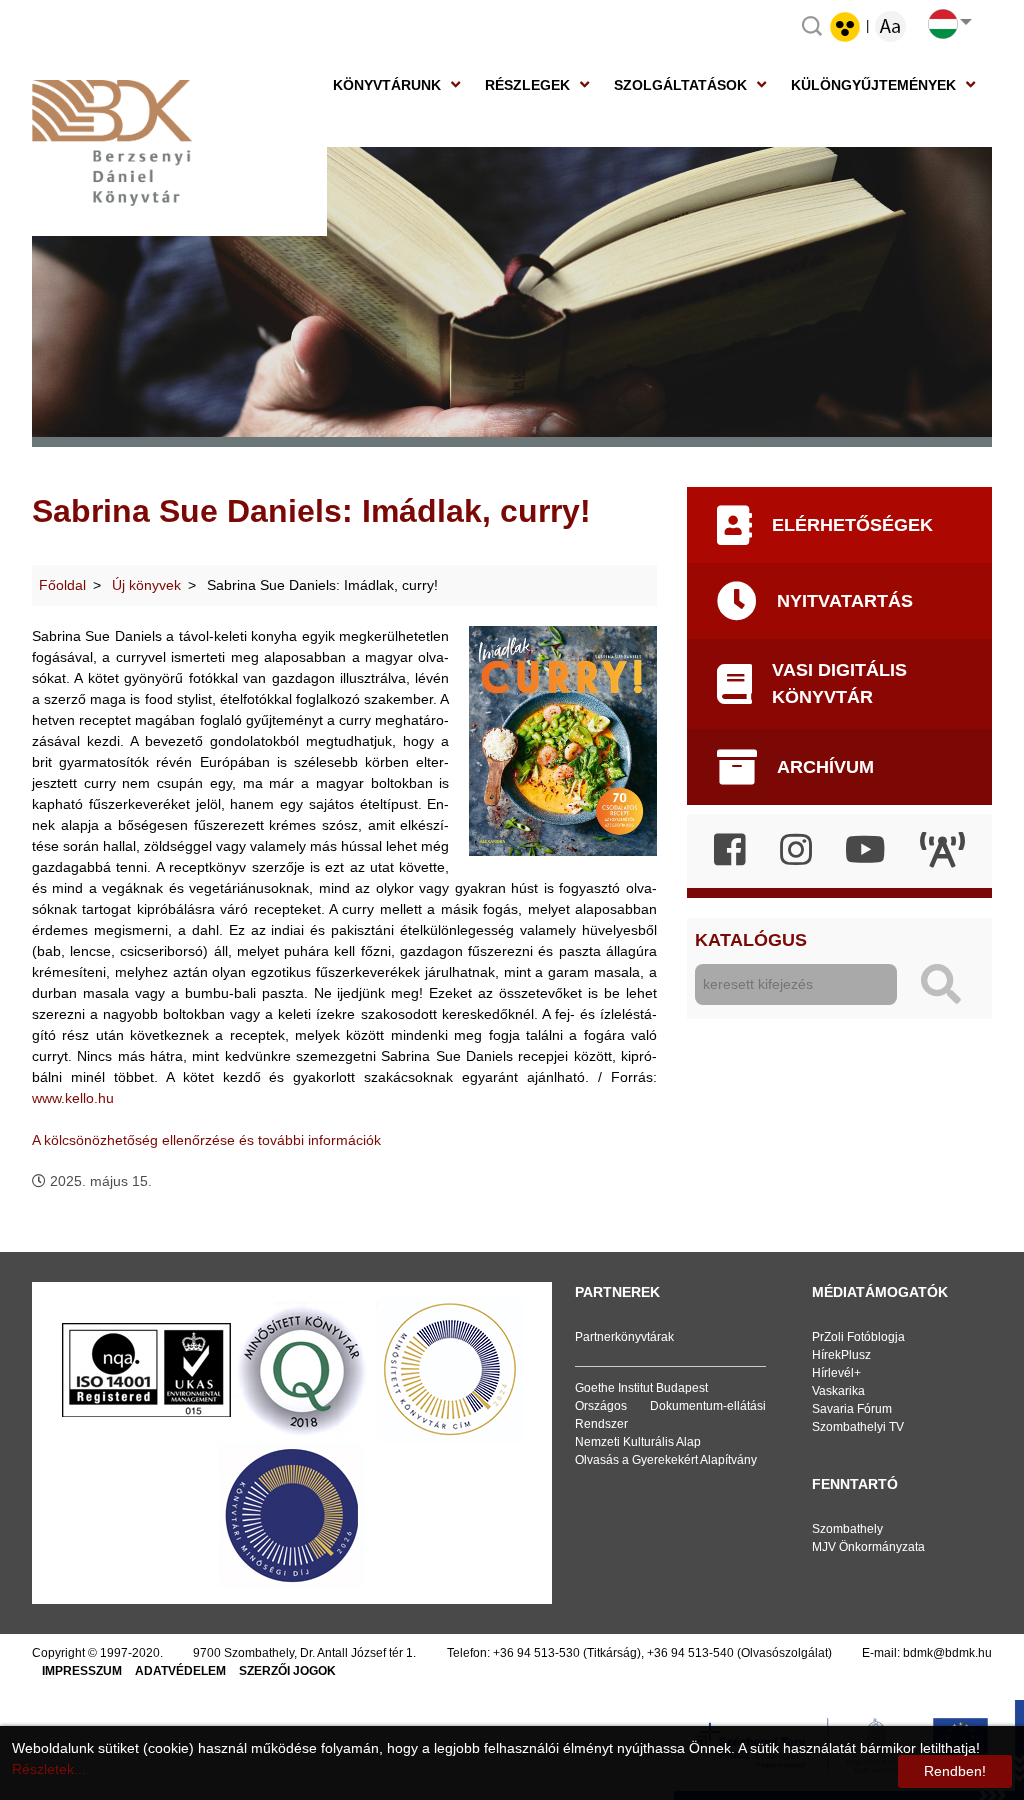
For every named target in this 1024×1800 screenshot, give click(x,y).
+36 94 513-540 (690, 1653)
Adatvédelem (180, 1671)
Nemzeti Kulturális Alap (638, 1442)
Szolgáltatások (680, 85)
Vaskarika (838, 1391)
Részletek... (49, 1769)
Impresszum (82, 1671)
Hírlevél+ (836, 1373)
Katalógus (751, 940)
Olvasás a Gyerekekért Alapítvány (666, 1460)
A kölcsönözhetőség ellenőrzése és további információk (206, 1140)
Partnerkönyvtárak (624, 1337)
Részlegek (527, 85)
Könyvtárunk (387, 85)
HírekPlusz (841, 1355)
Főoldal (62, 585)
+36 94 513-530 (536, 1653)
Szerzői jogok (287, 1671)
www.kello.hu (73, 1098)
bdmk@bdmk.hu (947, 1653)
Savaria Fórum (852, 1409)
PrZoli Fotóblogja (858, 1337)
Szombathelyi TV (858, 1427)
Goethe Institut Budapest (641, 1388)
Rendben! (955, 1771)
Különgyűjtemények (873, 85)
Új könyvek (146, 585)
